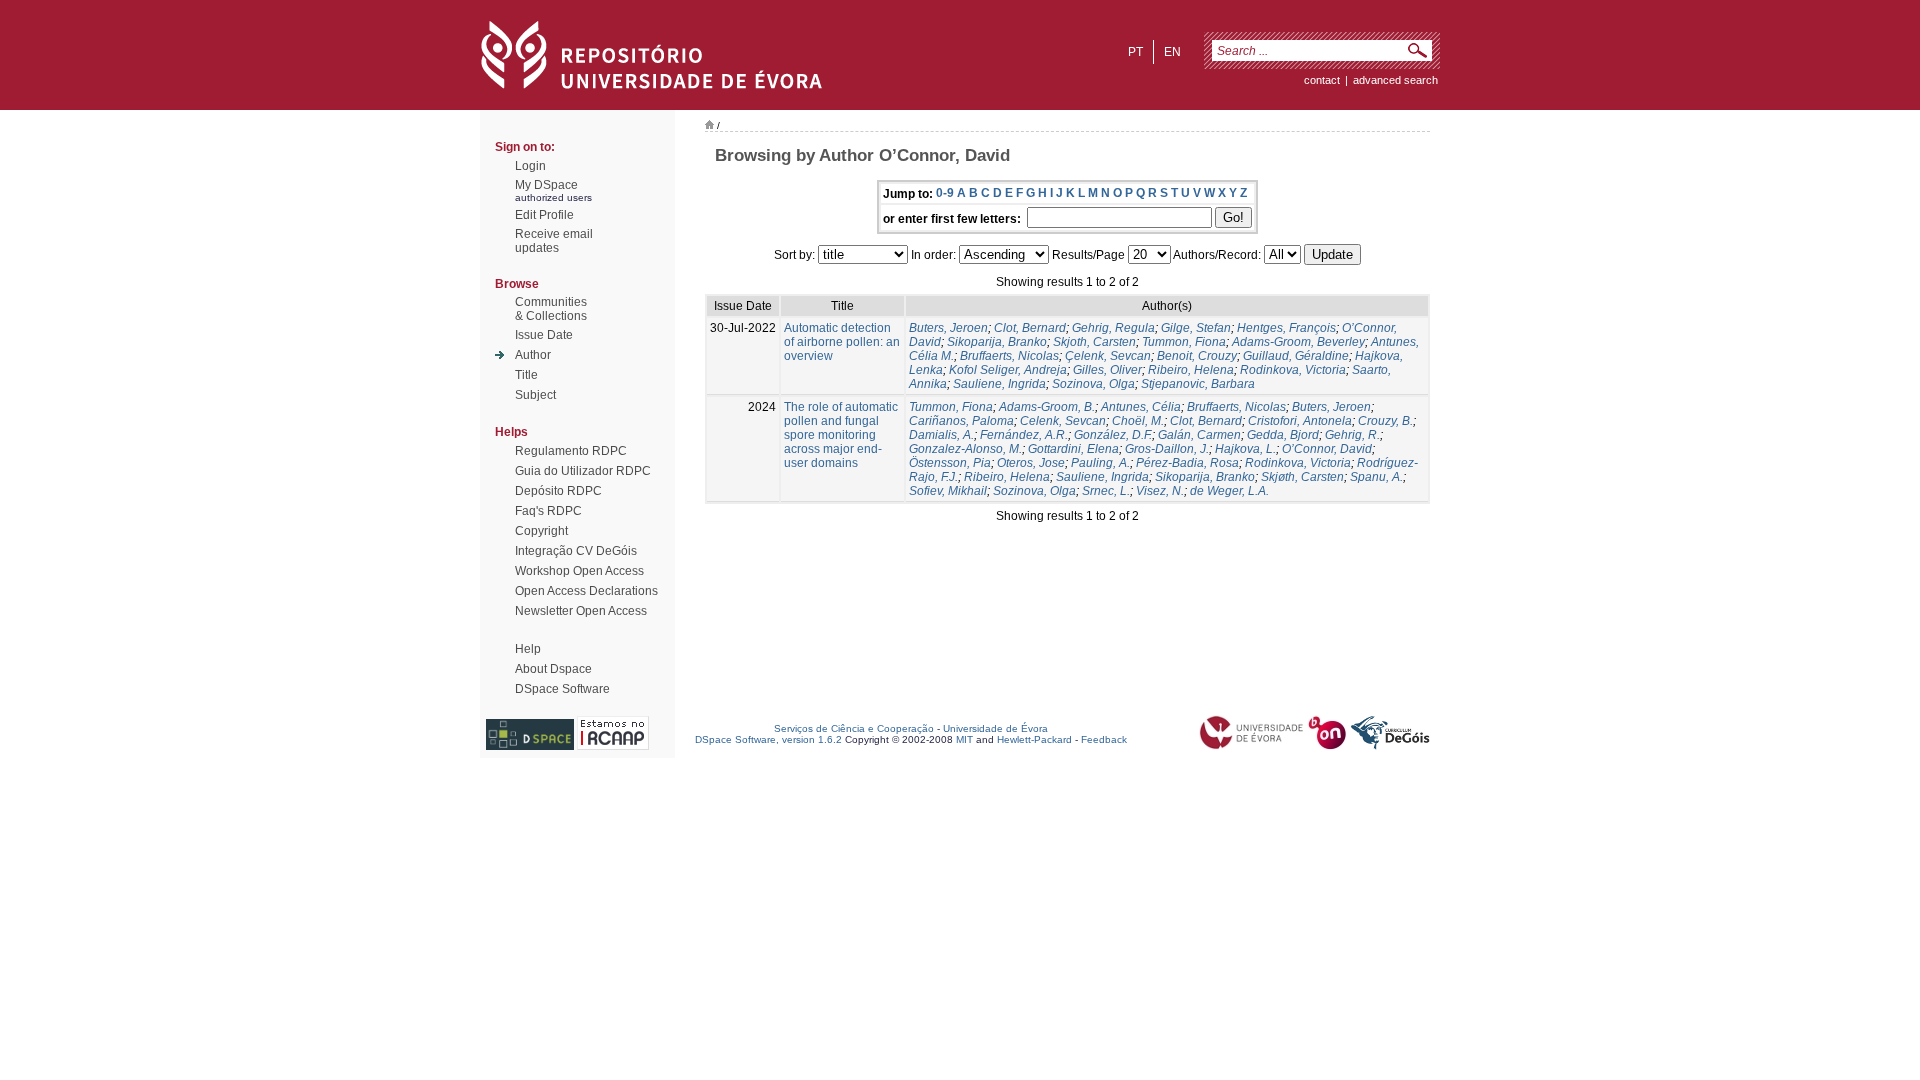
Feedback (1104, 739)
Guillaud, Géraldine (1296, 356)
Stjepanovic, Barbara (1198, 384)
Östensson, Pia (950, 463)
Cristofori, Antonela (1300, 421)
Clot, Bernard (1030, 328)
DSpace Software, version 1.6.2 (768, 739)
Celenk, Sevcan (1063, 421)
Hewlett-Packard (1034, 739)
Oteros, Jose (1031, 463)
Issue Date (544, 335)
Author (533, 355)
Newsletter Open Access (581, 611)
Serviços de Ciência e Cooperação (854, 728)
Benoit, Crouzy (1197, 356)
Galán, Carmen (1199, 435)
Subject (535, 395)
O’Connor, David (1327, 449)
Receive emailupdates (554, 241)
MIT (964, 739)
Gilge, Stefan (1196, 328)
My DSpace (546, 185)
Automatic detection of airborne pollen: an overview (842, 342)
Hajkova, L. (1245, 449)
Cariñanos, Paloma (961, 421)
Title (526, 375)
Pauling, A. (1100, 463)
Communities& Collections (551, 309)
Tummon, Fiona (1184, 342)
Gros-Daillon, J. (1167, 449)
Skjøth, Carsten (1302, 477)
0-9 (945, 193)
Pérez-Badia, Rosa (1187, 463)
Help (528, 649)
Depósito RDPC (558, 491)
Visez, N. (1160, 491)
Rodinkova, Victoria (1293, 370)
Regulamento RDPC (571, 451)
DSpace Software (562, 689)
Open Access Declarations (586, 591)
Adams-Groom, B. (1047, 407)
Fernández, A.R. (1024, 435)
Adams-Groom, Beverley (1298, 342)
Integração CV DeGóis (576, 551)
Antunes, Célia (1141, 407)
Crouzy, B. (1385, 421)
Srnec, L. (1106, 491)
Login (530, 166)
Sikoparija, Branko (997, 342)
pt (1135, 52)
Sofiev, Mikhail (948, 491)
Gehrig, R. (1352, 435)
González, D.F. (1113, 435)
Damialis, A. (941, 435)
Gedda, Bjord (1283, 435)
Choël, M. (1138, 421)
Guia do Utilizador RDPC (583, 471)
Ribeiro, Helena (1191, 370)
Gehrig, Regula (1113, 328)
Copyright (541, 531)
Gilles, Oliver (1107, 370)
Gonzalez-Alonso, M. (965, 449)
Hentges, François (1286, 328)
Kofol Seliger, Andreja (1008, 370)
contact (1322, 80)
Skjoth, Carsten (1094, 342)
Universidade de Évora (995, 728)
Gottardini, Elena (1073, 449)
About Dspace (553, 669)
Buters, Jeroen (948, 328)
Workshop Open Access (579, 571)
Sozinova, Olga (1093, 384)
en (1172, 52)
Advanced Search (1395, 80)
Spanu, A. (1376, 477)
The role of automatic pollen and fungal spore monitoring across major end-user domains (841, 435)
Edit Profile (544, 215)
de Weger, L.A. (1229, 491)
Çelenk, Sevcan (1108, 356)
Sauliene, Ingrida (999, 384)
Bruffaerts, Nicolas (1009, 356)
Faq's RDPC (548, 511)
